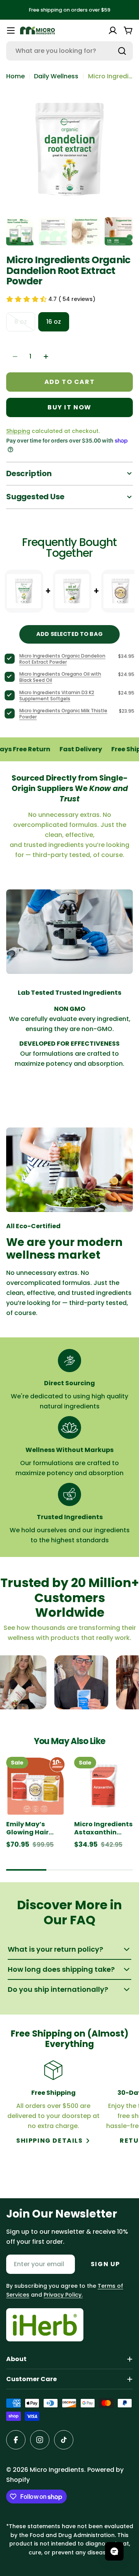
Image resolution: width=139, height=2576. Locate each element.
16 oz (54, 322)
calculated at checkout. (53, 431)
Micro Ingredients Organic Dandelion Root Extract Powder (62, 659)
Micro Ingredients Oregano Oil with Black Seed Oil (60, 677)
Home (15, 76)
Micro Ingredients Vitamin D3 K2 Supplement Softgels (57, 696)
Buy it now (69, 407)
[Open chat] (114, 2551)
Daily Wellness (56, 76)
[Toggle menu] (11, 30)
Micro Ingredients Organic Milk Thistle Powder (63, 714)
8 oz (25, 324)
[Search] (122, 51)
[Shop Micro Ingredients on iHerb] (45, 2325)
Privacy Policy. (63, 2295)
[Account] (113, 30)
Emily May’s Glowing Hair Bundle (27, 1829)
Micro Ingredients (57, 2470)
